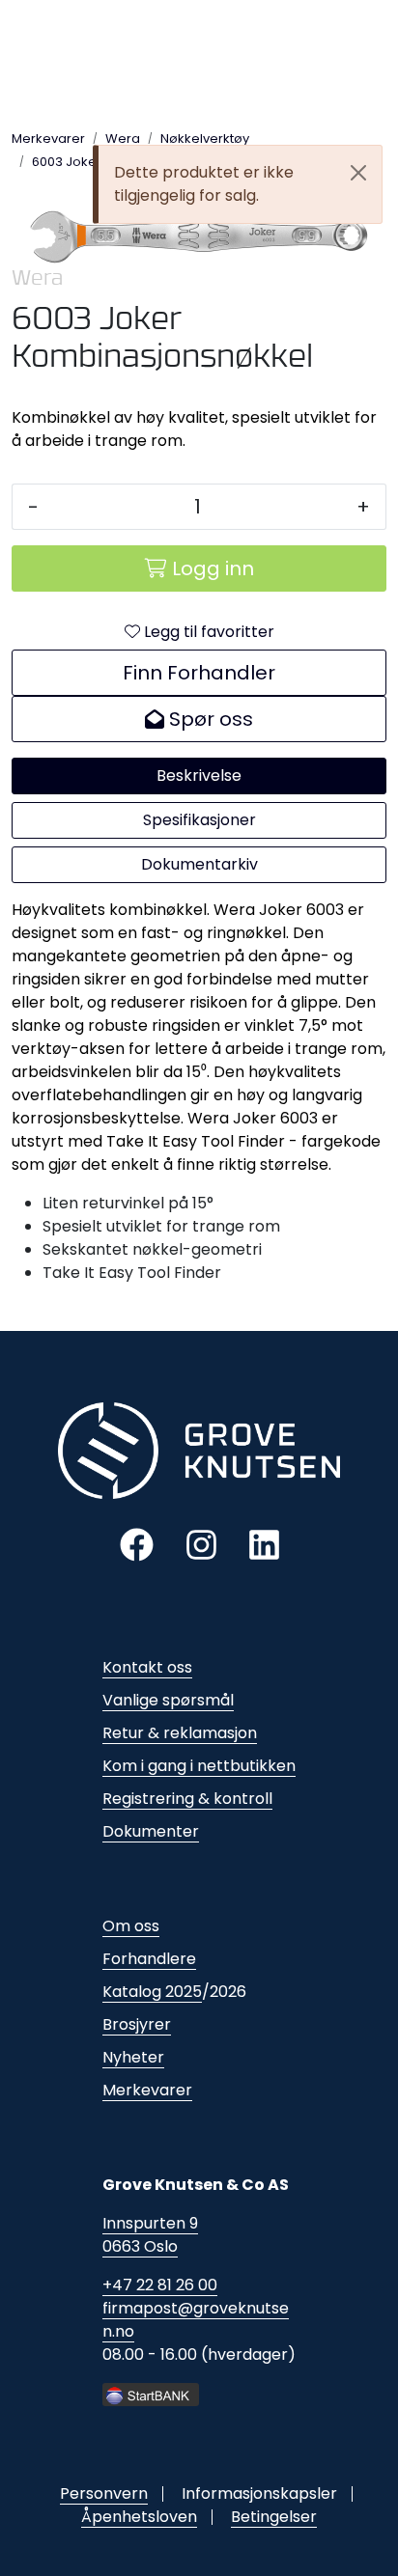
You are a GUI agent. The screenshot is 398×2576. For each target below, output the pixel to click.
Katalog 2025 (152, 1992)
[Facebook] (137, 1544)
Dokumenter (151, 1831)
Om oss (131, 1926)
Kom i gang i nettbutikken (199, 1766)
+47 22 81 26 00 (160, 2285)
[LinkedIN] (264, 1544)
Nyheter (133, 2057)
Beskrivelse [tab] (199, 776)
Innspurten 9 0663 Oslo (150, 2235)
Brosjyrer (137, 2024)
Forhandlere (149, 1959)
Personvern (104, 2493)
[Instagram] (201, 1544)
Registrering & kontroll (187, 1799)
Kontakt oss (147, 1667)
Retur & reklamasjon (180, 1733)
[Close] (358, 173)
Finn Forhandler (199, 673)
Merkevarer (147, 2090)
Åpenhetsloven (139, 2517)
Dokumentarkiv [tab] (199, 864)
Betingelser (274, 2517)
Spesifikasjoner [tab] (199, 820)
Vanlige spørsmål (168, 1700)
